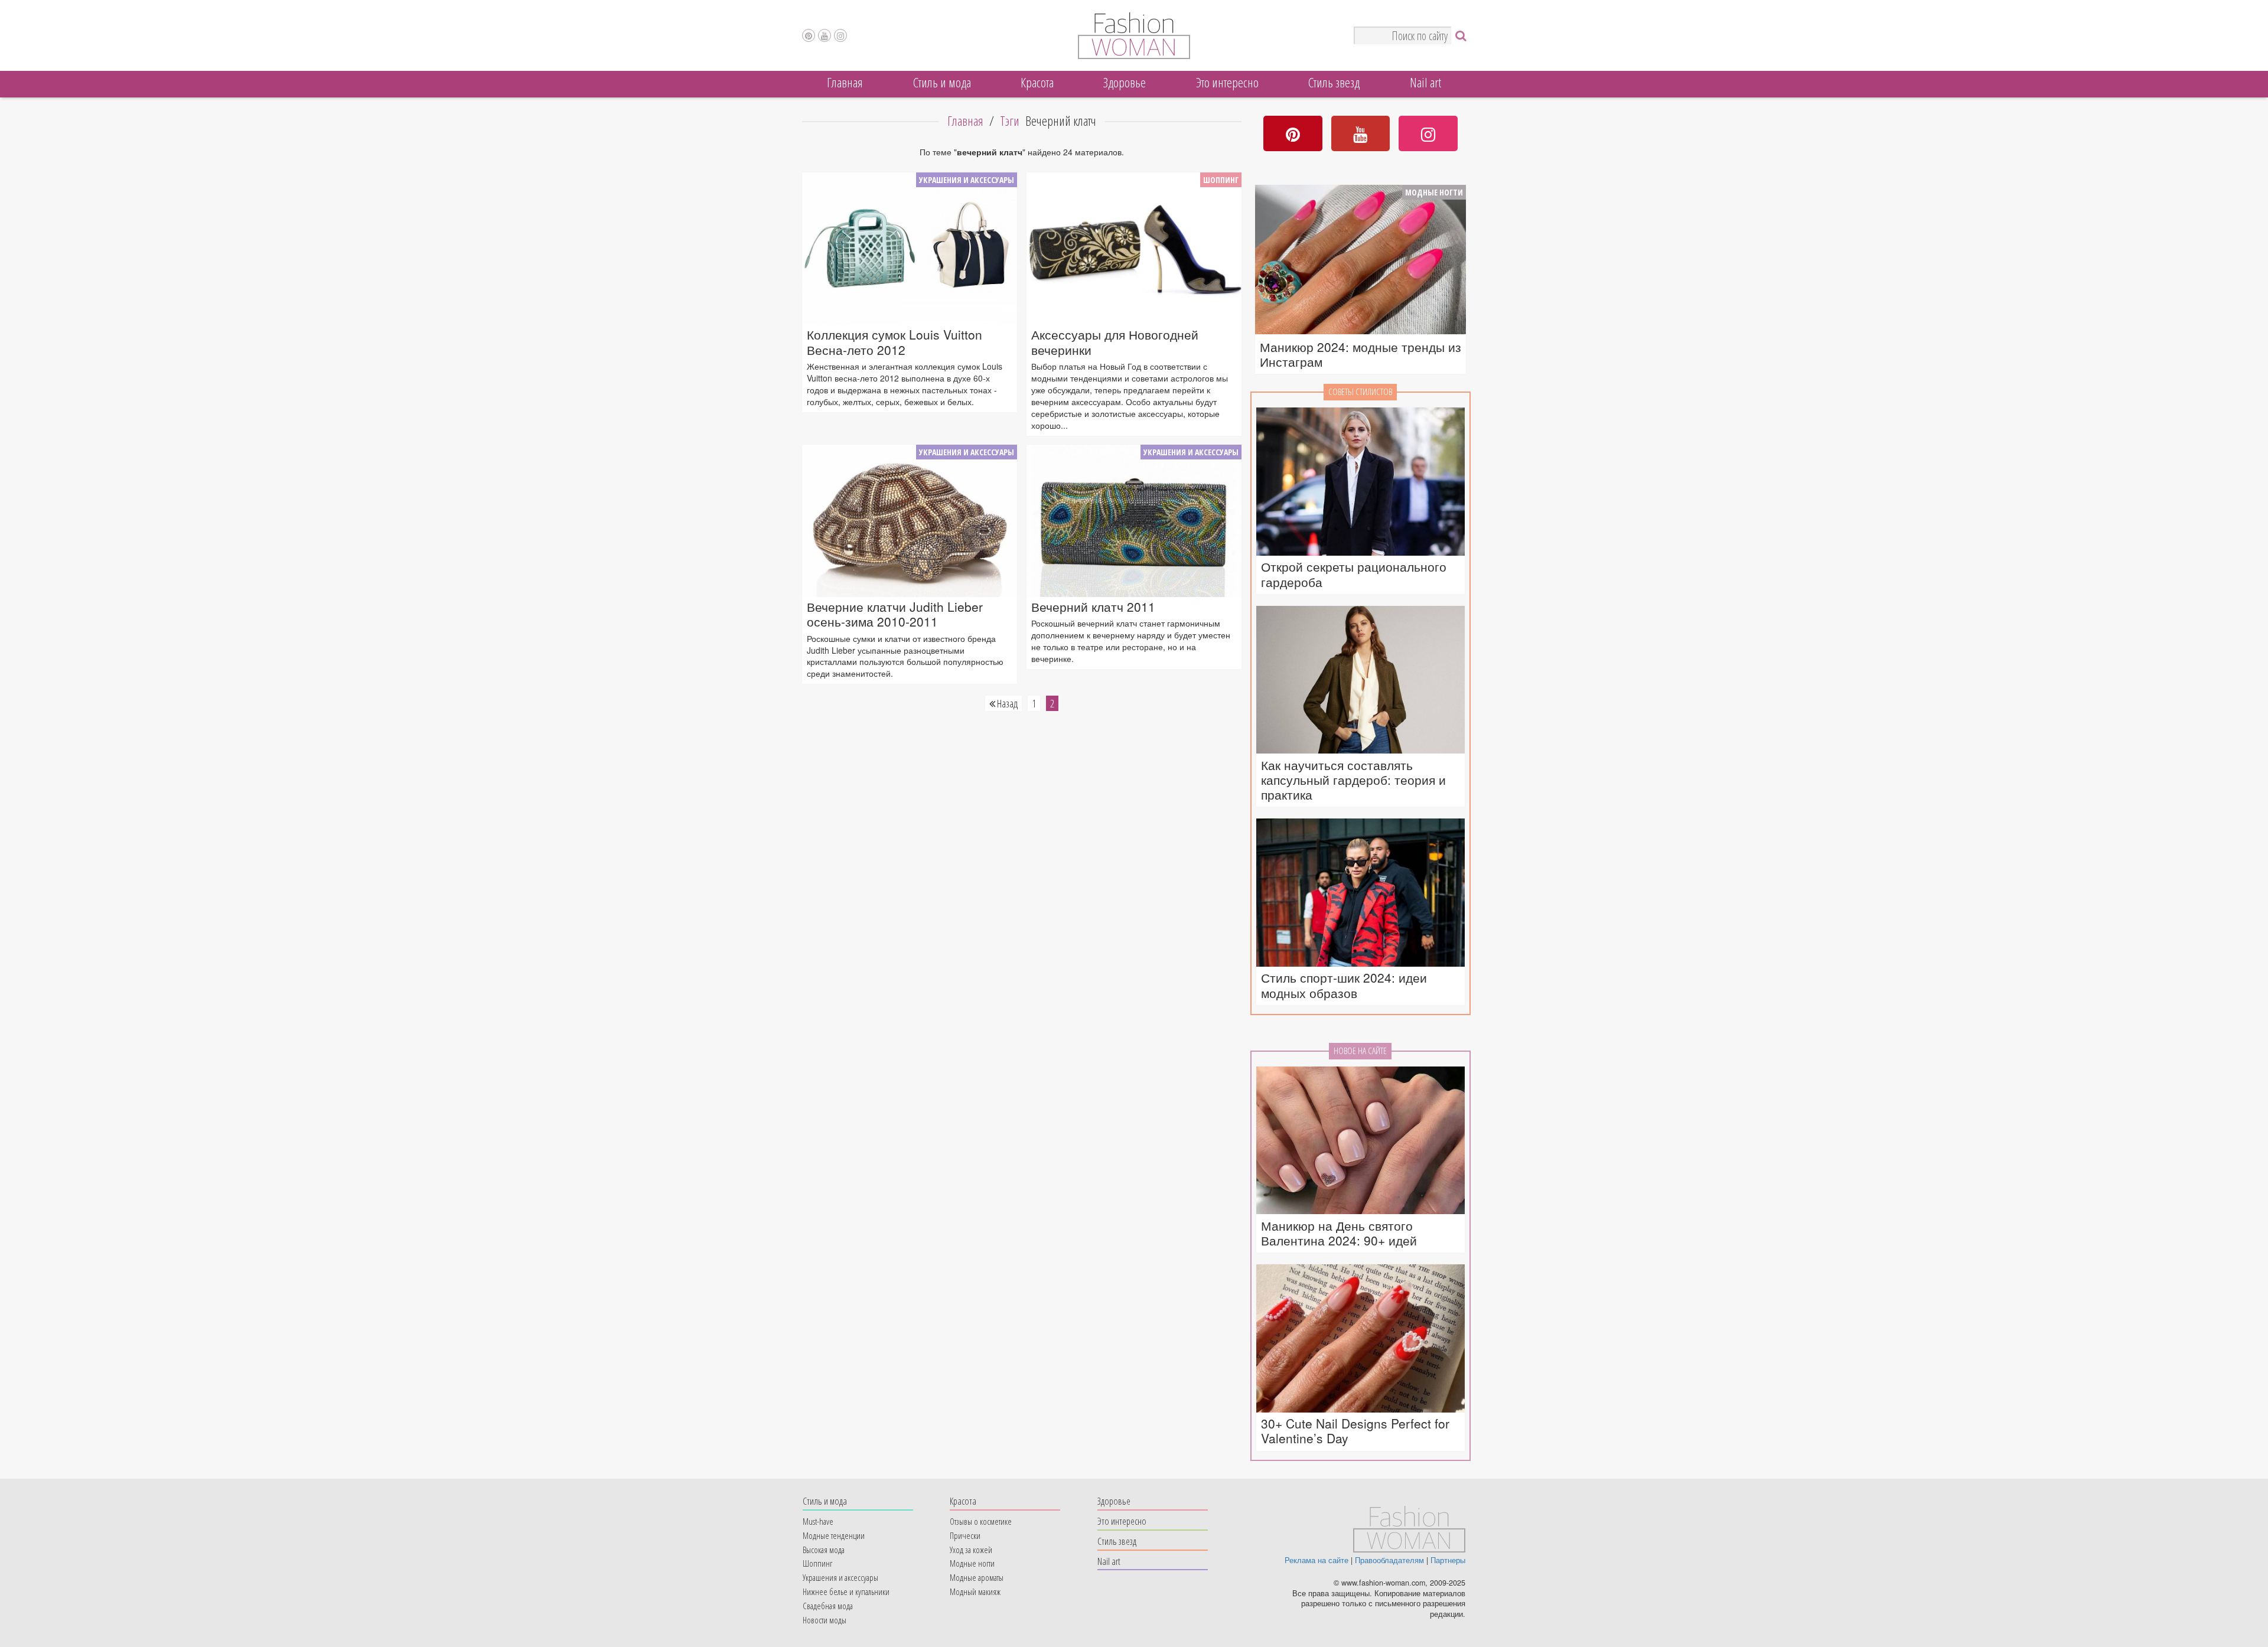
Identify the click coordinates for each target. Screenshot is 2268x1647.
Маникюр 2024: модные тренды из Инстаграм (1361, 354)
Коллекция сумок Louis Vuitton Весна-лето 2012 (895, 342)
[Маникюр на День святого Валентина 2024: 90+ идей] (1361, 1141)
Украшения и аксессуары (967, 180)
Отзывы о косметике (981, 1521)
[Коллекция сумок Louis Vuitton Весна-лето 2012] (910, 249)
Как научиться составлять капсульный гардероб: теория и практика (1353, 780)
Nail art (1425, 82)
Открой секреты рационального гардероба (1354, 574)
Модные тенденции (834, 1535)
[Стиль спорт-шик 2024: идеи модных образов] (1361, 893)
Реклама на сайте (1317, 1560)
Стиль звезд (1334, 82)
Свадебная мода (828, 1606)
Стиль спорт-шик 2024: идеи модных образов (1344, 985)
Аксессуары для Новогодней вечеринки (1115, 342)
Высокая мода (824, 1550)
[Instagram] (840, 35)
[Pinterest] (809, 35)
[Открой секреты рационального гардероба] (1361, 482)
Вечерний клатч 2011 (1093, 607)
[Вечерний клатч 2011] (1134, 521)
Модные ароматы (977, 1577)
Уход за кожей (971, 1550)
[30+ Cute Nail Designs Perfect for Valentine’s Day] (1361, 1339)
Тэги (1010, 121)
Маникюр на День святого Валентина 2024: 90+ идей (1339, 1233)
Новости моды (825, 1620)
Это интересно (1227, 82)
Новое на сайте (1360, 1051)
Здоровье (1125, 82)
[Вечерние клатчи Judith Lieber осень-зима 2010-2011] (910, 521)
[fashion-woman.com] (1134, 56)
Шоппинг (1221, 180)
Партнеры (1448, 1560)
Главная (845, 82)
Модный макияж (975, 1591)
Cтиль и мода (942, 82)
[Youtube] (825, 35)
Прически (965, 1535)
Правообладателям (1389, 1560)
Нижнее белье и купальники (846, 1591)
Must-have (818, 1521)
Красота (1037, 82)
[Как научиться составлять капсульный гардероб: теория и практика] (1361, 681)
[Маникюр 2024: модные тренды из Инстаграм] (1361, 261)
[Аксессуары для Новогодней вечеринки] (1134, 249)
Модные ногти (1434, 192)
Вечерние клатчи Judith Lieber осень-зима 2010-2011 (895, 614)
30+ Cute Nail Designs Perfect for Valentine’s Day (1355, 1431)
